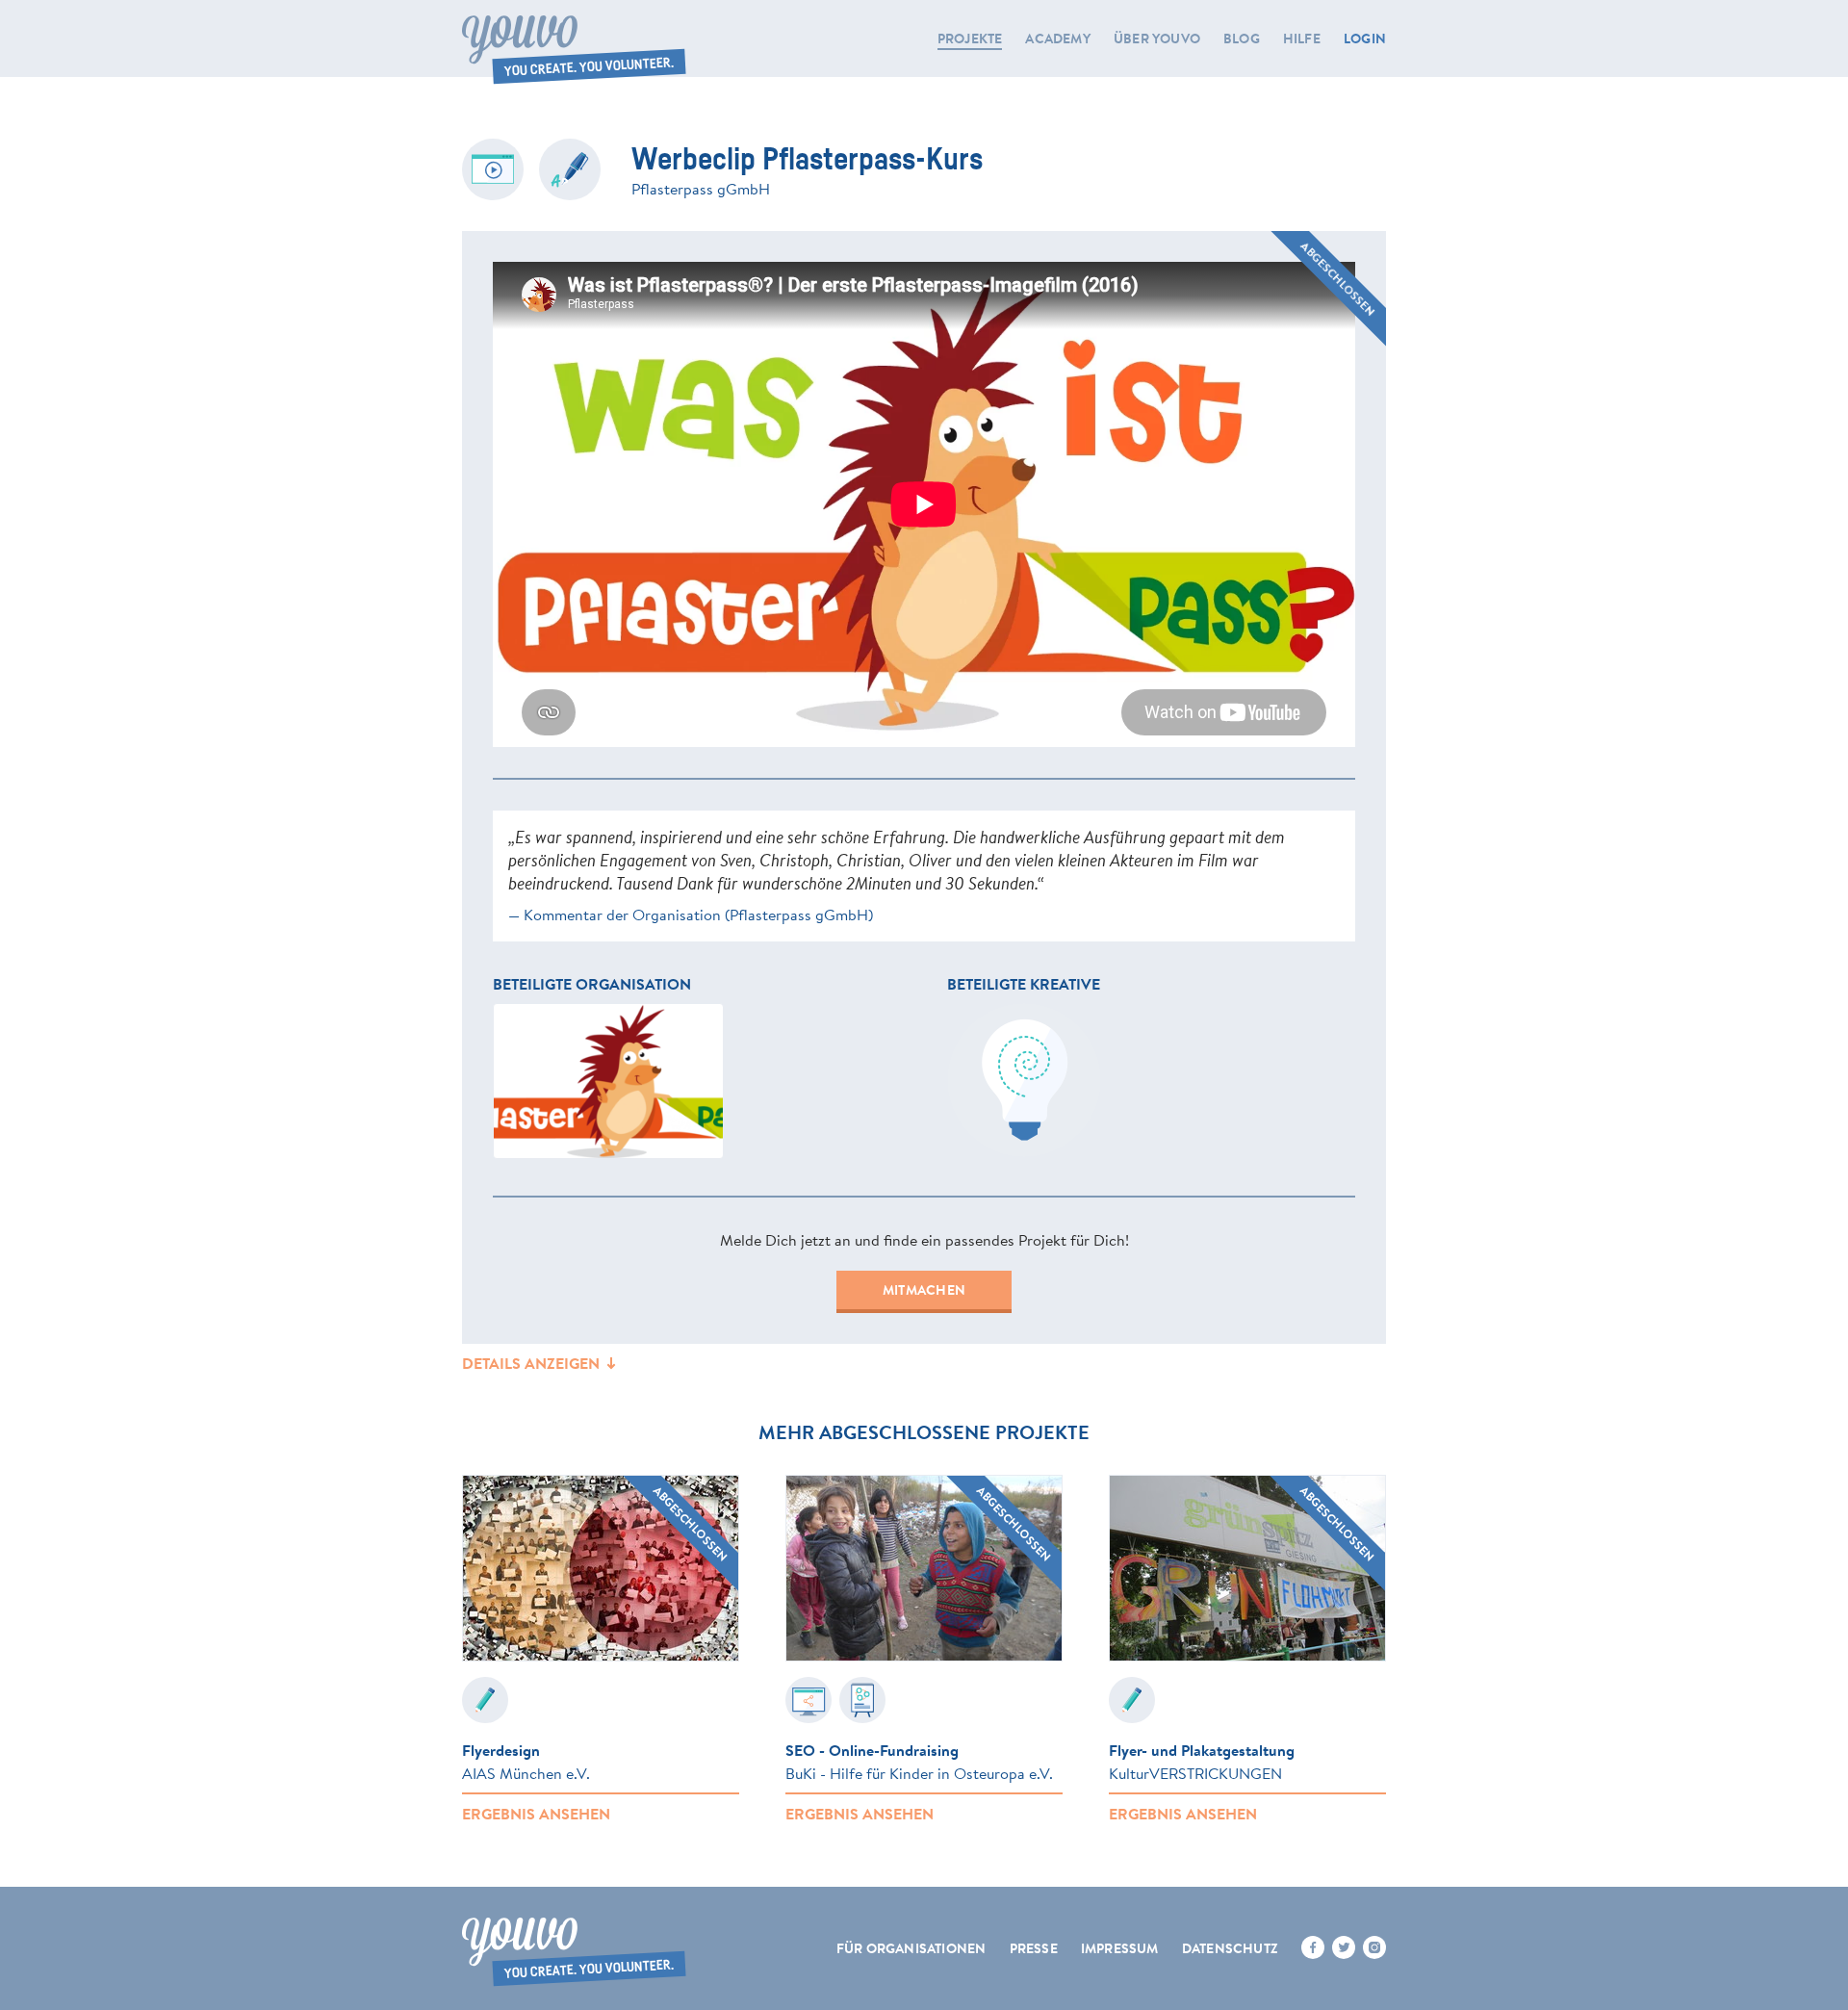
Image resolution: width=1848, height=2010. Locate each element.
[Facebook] (1313, 1947)
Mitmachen (924, 1290)
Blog (1242, 39)
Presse (1034, 1948)
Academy (1057, 39)
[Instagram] (1374, 1947)
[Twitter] (1344, 1947)
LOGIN (1365, 39)
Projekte (970, 39)
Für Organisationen (911, 1948)
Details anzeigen (533, 1363)
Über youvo (1157, 39)
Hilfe (1302, 39)
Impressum (1120, 1948)
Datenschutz (1230, 1948)
